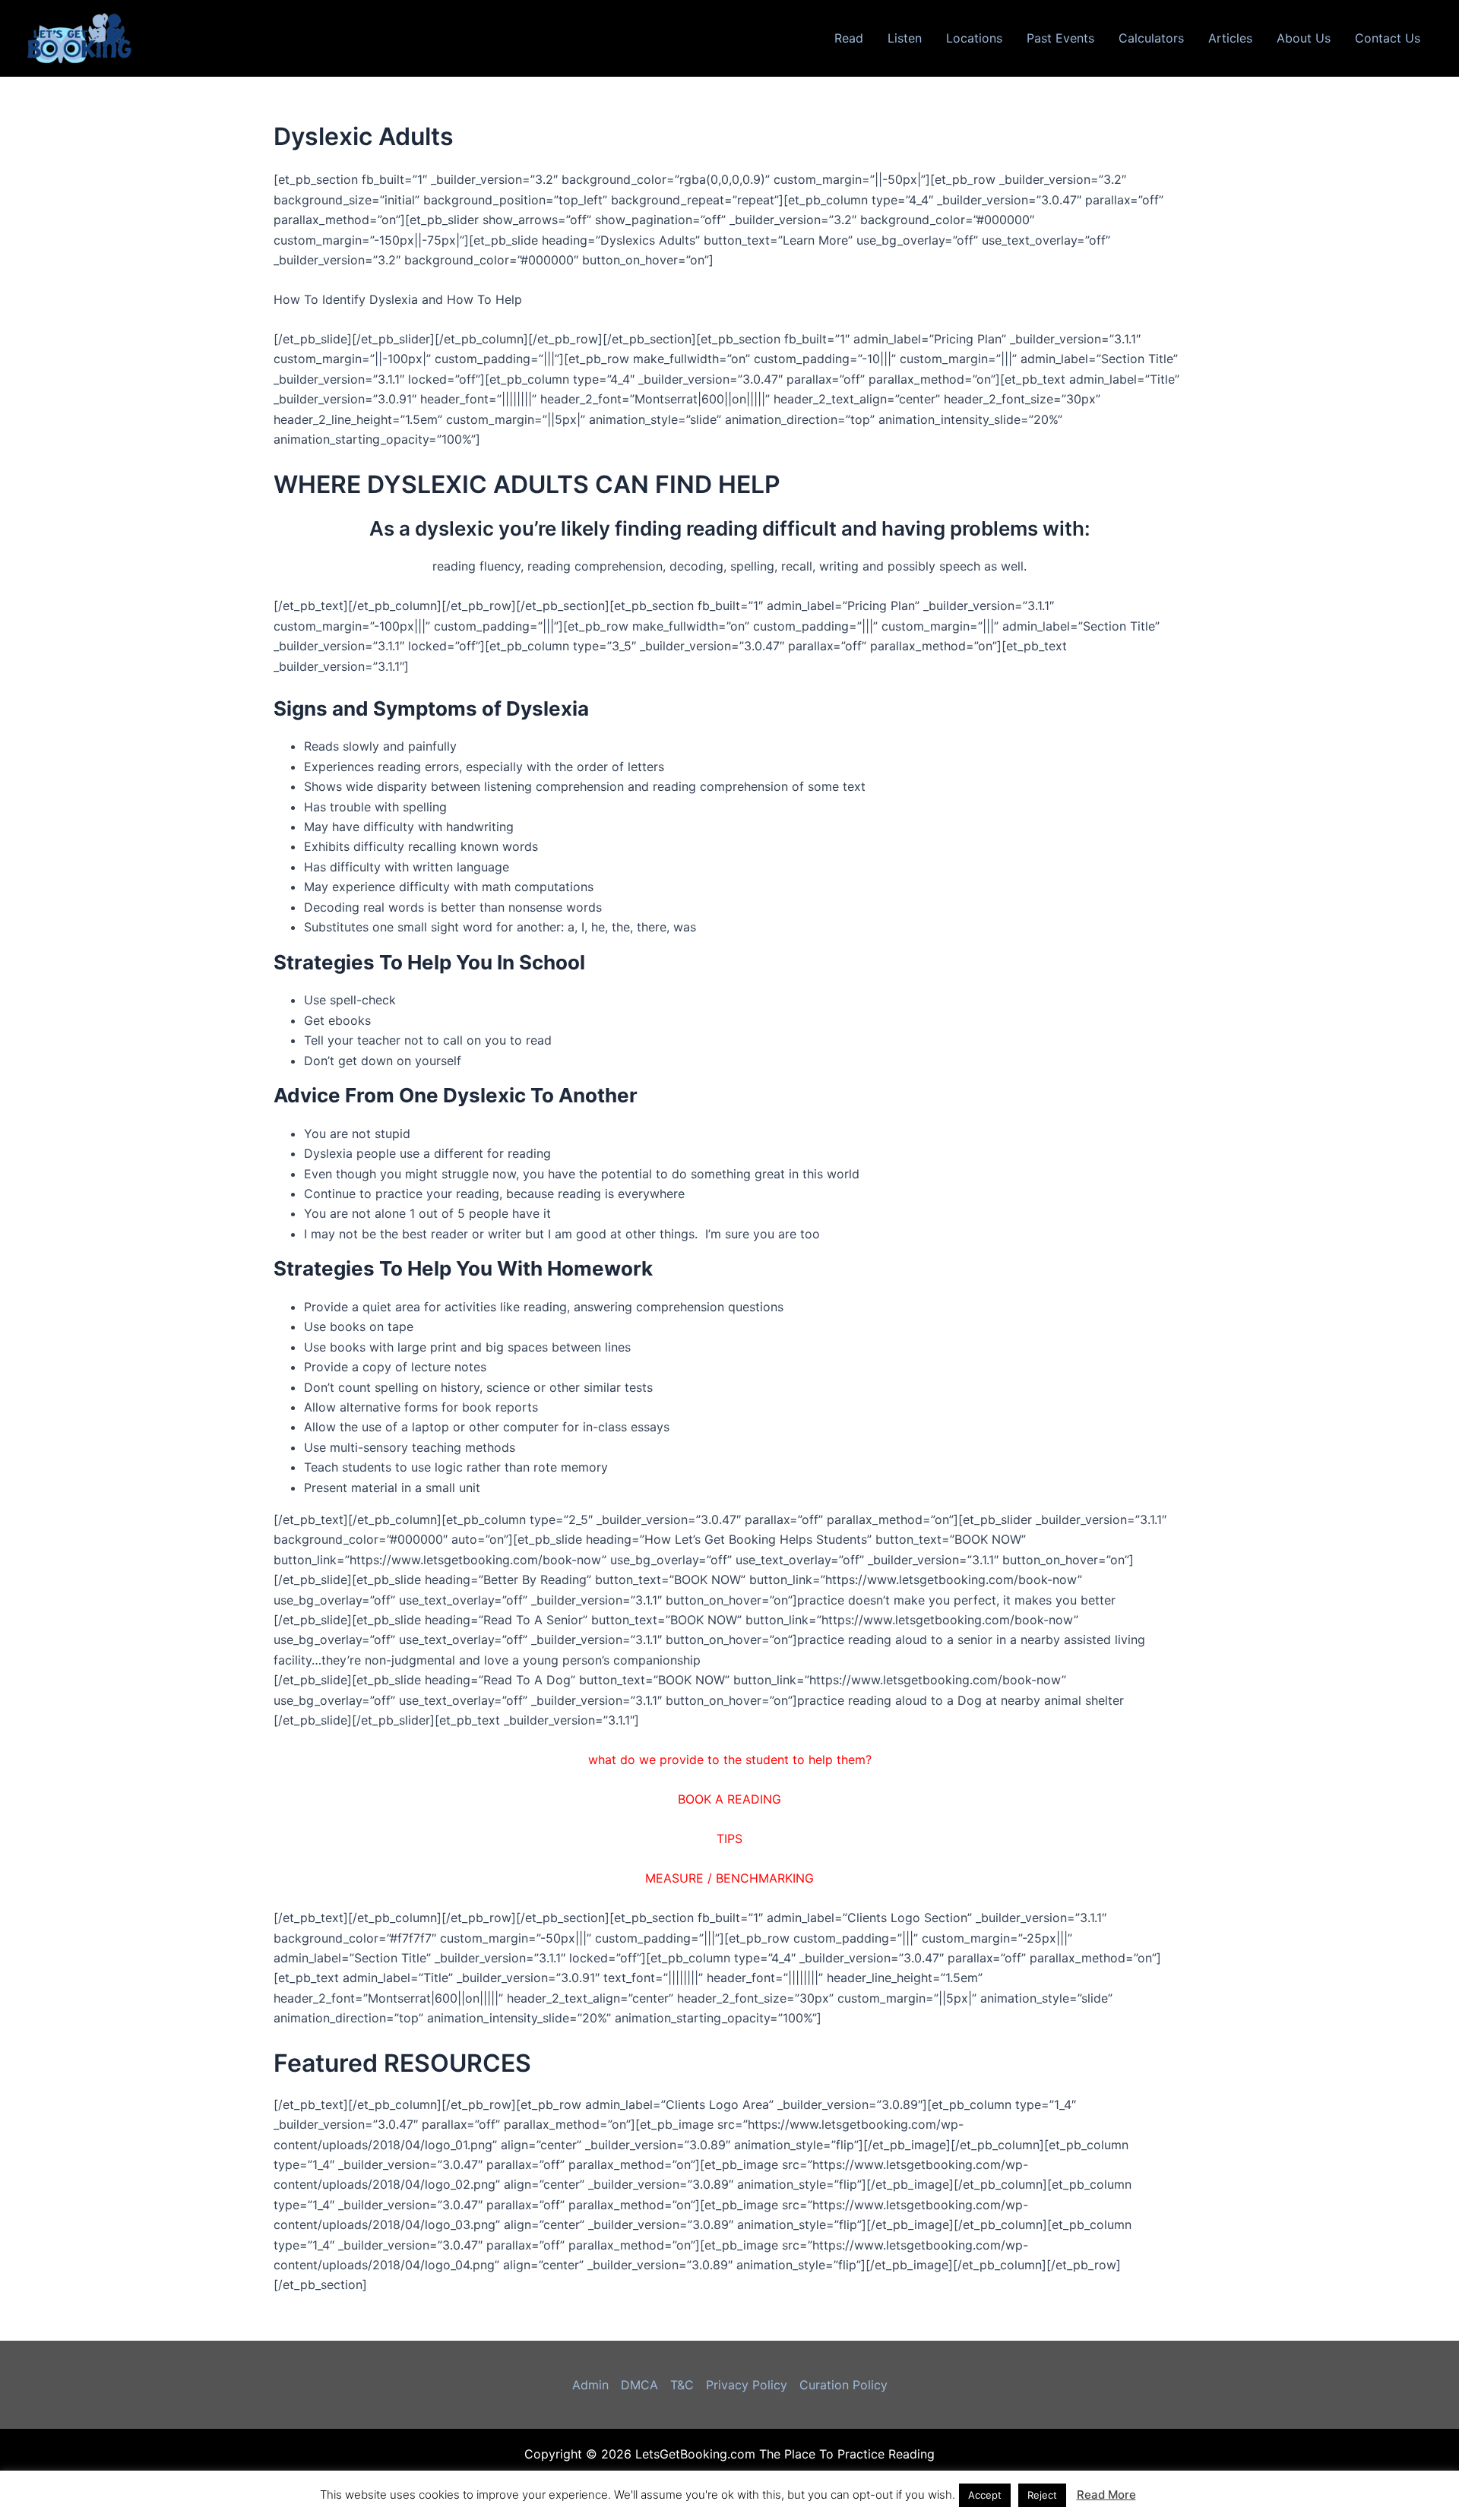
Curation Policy (843, 2385)
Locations (974, 38)
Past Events (1060, 38)
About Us (1304, 38)
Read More (1106, 2495)
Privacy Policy (747, 2385)
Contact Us (1388, 38)
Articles (1230, 38)
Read (849, 38)
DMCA (639, 2385)
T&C (682, 2385)
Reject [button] (1042, 2495)
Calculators (1151, 38)
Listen (905, 38)
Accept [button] (985, 2495)
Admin (590, 2385)
